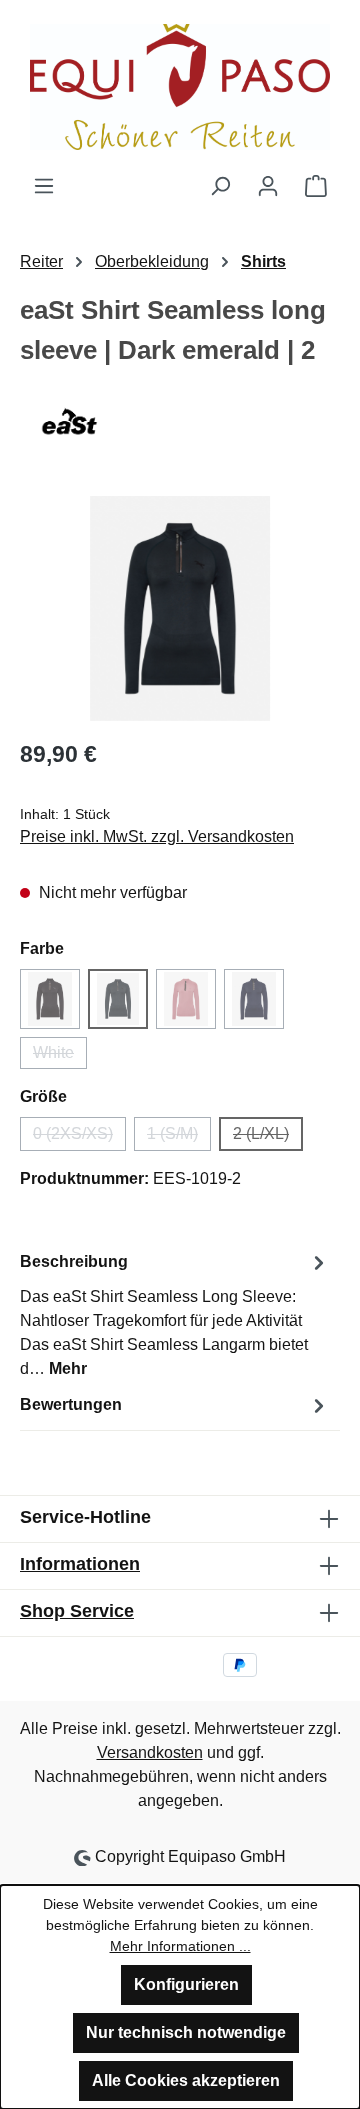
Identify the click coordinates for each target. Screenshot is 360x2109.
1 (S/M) (179, 1138)
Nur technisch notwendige (186, 2032)
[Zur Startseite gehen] (180, 87)
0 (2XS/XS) (79, 1138)
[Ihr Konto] (268, 186)
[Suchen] (220, 186)
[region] (180, 608)
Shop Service (77, 1611)
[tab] (175, 1314)
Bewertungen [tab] (71, 1404)
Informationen (80, 1564)
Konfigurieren (186, 1984)
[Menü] (44, 186)
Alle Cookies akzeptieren (186, 2080)
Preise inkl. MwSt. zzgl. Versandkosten (157, 836)
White (60, 1056)
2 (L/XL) (268, 1138)
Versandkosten (150, 1752)
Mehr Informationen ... (180, 1946)
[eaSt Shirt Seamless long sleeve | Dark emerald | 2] (180, 608)
